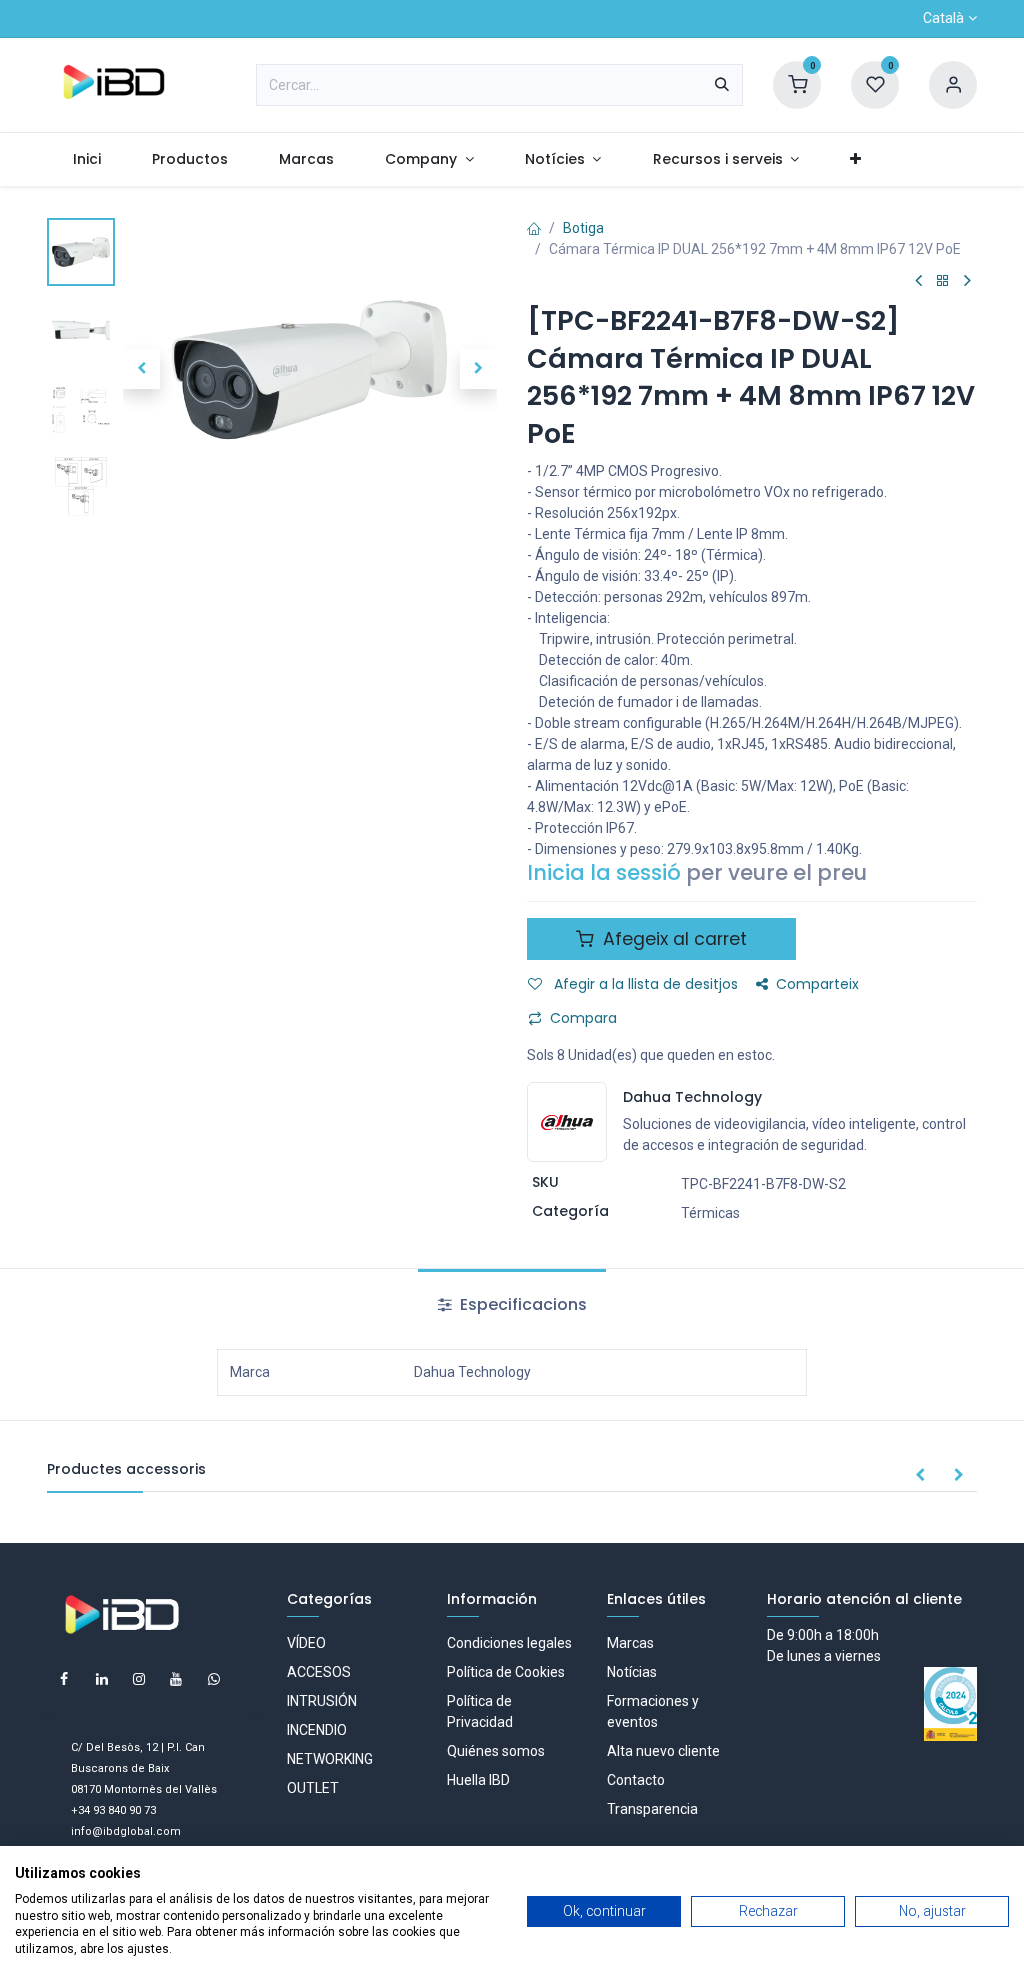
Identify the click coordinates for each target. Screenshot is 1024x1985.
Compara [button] (583, 1018)
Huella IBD (478, 1780)
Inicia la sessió (604, 872)
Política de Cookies (506, 1672)
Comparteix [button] (817, 984)
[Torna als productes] (943, 281)
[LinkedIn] (102, 1679)
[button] (141, 369)
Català (943, 18)
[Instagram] (139, 1679)
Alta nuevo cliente (663, 1751)
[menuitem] (86, 159)
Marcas (630, 1643)
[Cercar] (722, 85)
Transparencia (652, 1809)
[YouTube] (176, 1679)
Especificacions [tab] (521, 1304)
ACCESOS (319, 1672)
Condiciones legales (509, 1643)
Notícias (632, 1672)
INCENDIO (317, 1730)
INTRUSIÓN (322, 1701)
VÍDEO (306, 1643)
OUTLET (313, 1788)
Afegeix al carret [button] (672, 939)
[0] (797, 84)
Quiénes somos (496, 1751)
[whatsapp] (214, 1679)
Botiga (583, 228)
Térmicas (710, 1213)
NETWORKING (330, 1759)
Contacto (636, 1780)
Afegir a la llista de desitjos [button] (644, 984)
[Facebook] (64, 1679)
